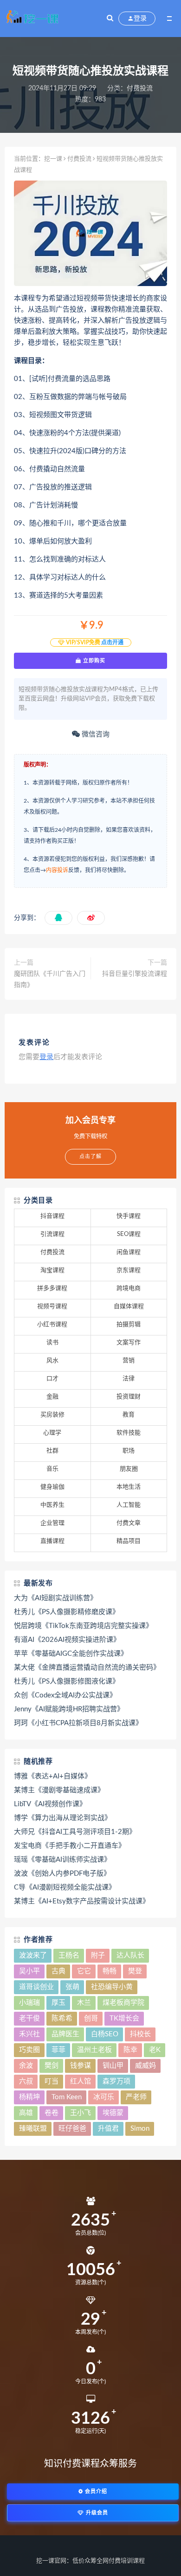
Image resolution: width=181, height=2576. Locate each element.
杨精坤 (29, 2097)
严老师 (136, 2097)
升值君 (108, 2129)
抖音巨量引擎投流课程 (135, 974)
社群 (52, 1451)
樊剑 (52, 2066)
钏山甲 (113, 2066)
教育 (129, 1415)
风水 (52, 1361)
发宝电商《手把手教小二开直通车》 (70, 1846)
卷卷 (52, 2113)
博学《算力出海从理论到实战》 (63, 1818)
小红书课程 (52, 1325)
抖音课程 (52, 1216)
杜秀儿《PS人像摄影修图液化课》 (67, 1681)
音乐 (52, 1469)
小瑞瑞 (29, 2003)
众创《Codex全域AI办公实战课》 (65, 1695)
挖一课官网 (51, 2561)
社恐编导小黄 (112, 1987)
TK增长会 (124, 2018)
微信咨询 (95, 734)
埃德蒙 (113, 2113)
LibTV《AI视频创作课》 (50, 1804)
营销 (129, 1361)
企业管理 (52, 1523)
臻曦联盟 (33, 2129)
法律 (129, 1379)
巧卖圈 (29, 2050)
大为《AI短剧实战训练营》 (55, 1598)
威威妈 (145, 2066)
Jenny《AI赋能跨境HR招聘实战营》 (69, 1709)
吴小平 (29, 1971)
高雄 (26, 2113)
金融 (52, 1397)
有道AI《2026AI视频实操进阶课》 (67, 1640)
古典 (58, 1971)
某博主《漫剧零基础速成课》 (59, 1790)
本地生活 (129, 1487)
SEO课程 (129, 1234)
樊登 (135, 1971)
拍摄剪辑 (129, 1325)
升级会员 (96, 2513)
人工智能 (129, 1505)
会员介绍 (95, 2492)
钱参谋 (81, 2066)
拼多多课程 (52, 1288)
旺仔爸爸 (72, 2129)
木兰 (84, 2003)
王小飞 (81, 2113)
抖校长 (140, 2034)
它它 (84, 1971)
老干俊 (29, 2018)
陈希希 (62, 2018)
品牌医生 (65, 2034)
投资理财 (129, 1397)
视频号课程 (52, 1307)
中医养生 (52, 1505)
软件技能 (129, 1433)
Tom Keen (67, 2097)
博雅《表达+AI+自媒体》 (53, 1776)
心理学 (52, 1433)
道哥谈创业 (36, 1987)
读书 (52, 1343)
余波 (26, 2066)
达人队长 (130, 1955)
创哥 (91, 2018)
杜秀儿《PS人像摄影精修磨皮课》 (67, 1612)
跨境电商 (129, 1288)
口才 (52, 1379)
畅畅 (110, 1971)
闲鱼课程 (129, 1252)
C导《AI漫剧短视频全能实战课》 (65, 1887)
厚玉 (58, 2003)
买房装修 (52, 1415)
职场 (129, 1451)
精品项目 (129, 1541)
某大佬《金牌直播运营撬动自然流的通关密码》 (87, 1668)
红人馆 (81, 2081)
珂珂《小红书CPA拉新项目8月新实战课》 (78, 1723)
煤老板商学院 (123, 2003)
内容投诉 (57, 870)
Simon (140, 2129)
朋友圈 (129, 1469)
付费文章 (129, 1523)
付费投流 (140, 88)
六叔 (26, 2081)
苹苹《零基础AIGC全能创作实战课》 (71, 1654)
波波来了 (33, 1955)
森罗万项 (116, 2081)
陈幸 (130, 2050)
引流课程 (52, 1234)
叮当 (52, 2081)
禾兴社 (29, 2034)
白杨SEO (105, 2034)
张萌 (72, 1987)
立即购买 (93, 661)
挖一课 (53, 159)
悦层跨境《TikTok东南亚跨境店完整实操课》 (83, 1626)
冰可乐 (104, 2097)
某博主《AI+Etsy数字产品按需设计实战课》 (82, 1901)
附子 (98, 1955)
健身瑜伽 (52, 1487)
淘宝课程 (52, 1270)
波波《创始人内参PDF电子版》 (62, 1874)
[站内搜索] (110, 19)
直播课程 (52, 1541)
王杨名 (69, 1955)
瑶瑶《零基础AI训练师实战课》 (62, 1860)
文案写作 (129, 1343)
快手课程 (129, 1216)
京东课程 (129, 1270)
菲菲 (58, 2050)
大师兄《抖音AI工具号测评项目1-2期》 (75, 1832)
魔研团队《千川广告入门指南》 (50, 979)
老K (155, 2050)
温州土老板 (94, 2050)
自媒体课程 (129, 1307)
